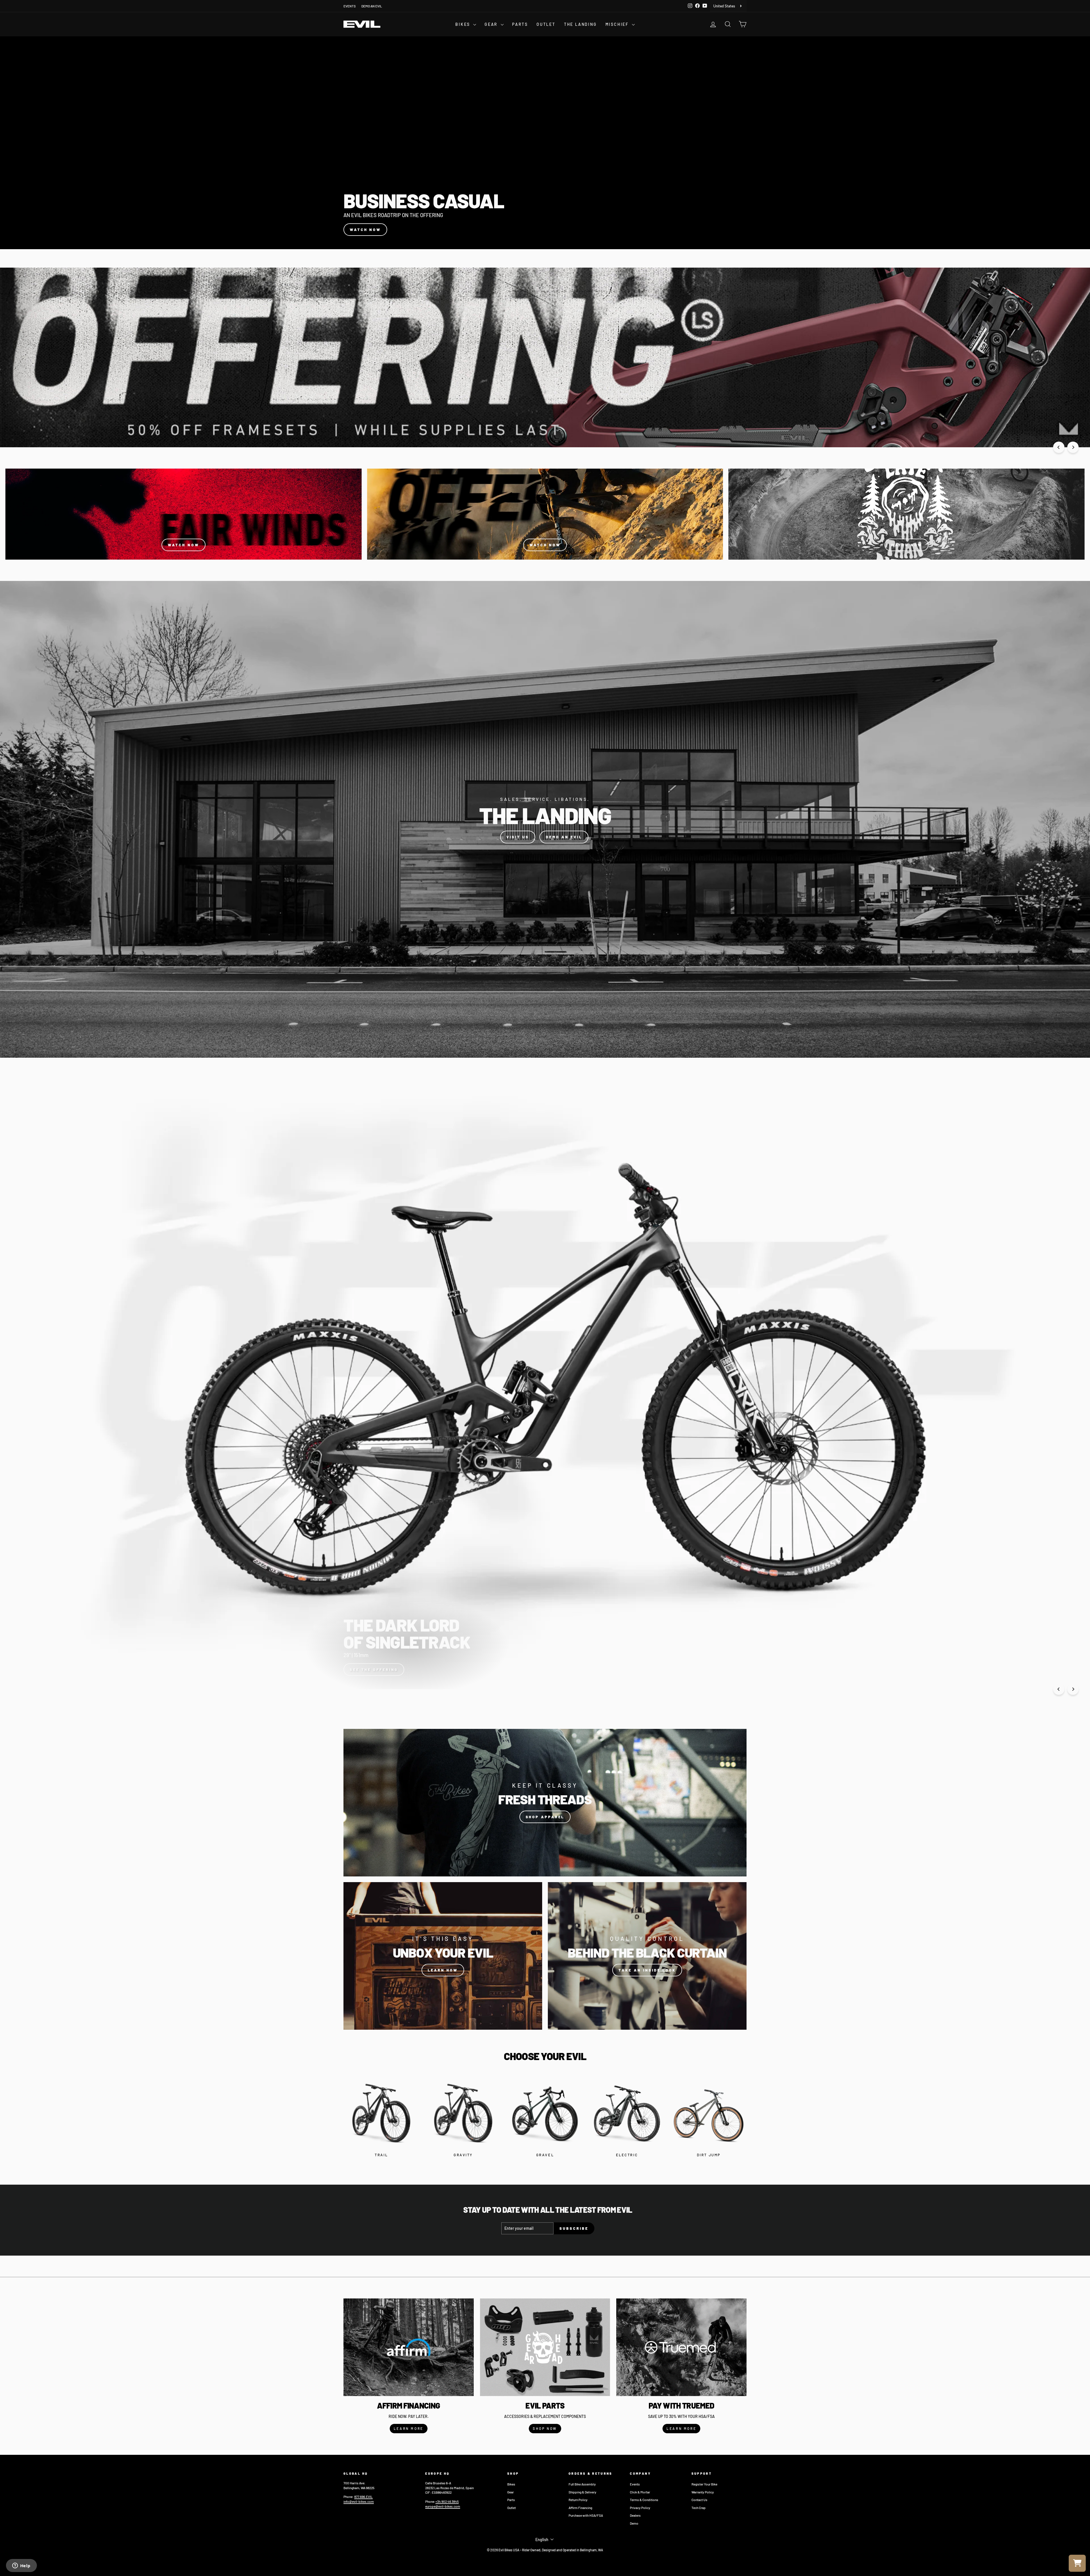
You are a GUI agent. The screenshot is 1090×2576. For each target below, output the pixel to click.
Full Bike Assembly (582, 2484)
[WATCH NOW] (184, 514)
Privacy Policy (640, 2508)
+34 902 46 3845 (447, 2501)
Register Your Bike (704, 2484)
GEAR (492, 24)
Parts (511, 2500)
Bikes (511, 2484)
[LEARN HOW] (443, 1956)
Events (635, 2484)
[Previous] (1059, 447)
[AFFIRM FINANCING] (409, 2347)
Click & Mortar (640, 2492)
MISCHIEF (618, 24)
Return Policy (578, 2500)
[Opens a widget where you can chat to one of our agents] (21, 2566)
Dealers (635, 2515)
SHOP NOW (545, 2428)
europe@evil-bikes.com (443, 2506)
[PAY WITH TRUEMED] (681, 2347)
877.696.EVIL (363, 2497)
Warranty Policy (703, 2492)
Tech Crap (699, 2508)
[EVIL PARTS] (545, 2347)
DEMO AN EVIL (372, 6)
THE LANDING (580, 24)
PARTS (520, 24)
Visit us (518, 837)
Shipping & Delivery (582, 2492)
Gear (511, 2492)
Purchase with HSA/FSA (586, 2515)
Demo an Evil (564, 837)
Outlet (512, 2508)
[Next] (1073, 447)
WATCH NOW (365, 230)
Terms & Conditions (644, 2500)
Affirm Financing (580, 2508)
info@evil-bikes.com (359, 2501)
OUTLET (546, 24)
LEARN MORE (409, 2428)
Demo (634, 2523)
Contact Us (699, 2500)
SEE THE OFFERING (374, 1670)
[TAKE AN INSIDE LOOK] (647, 1956)
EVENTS (350, 6)
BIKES (464, 24)
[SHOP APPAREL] (545, 1803)
